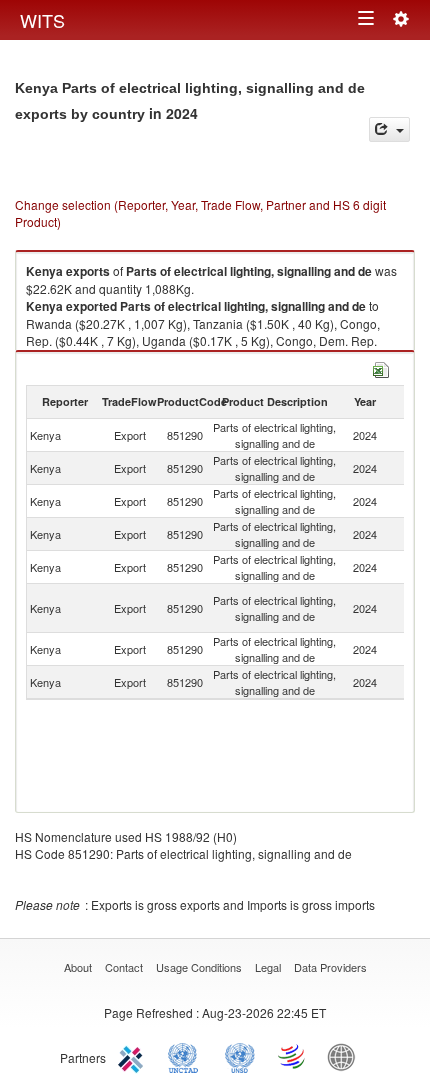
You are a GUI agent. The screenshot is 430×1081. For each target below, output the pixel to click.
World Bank (346, 1056)
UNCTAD (187, 1056)
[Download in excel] (381, 367)
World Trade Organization (293, 1056)
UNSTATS (240, 1056)
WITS (42, 20)
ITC (134, 1056)
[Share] (389, 129)
